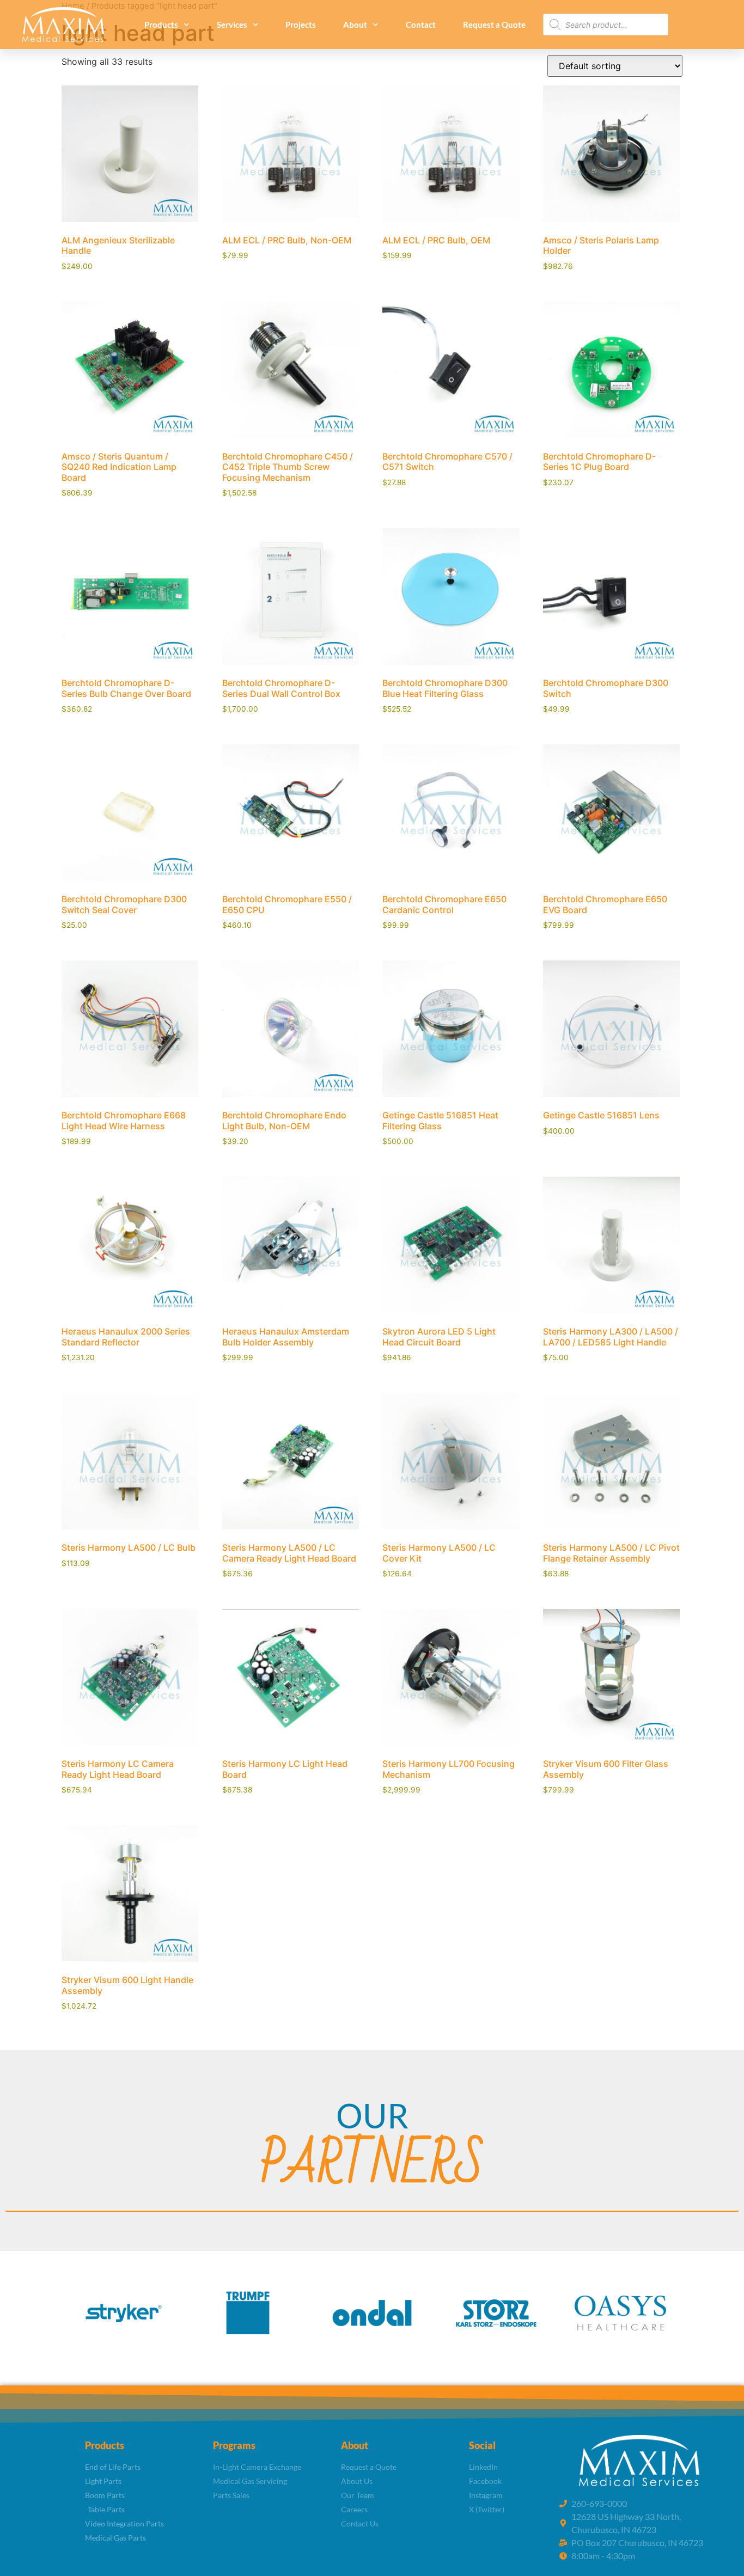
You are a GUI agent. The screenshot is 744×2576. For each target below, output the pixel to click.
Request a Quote (494, 25)
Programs (234, 2445)
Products (161, 25)
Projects (301, 25)
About (355, 25)
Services (232, 25)
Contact (421, 25)
